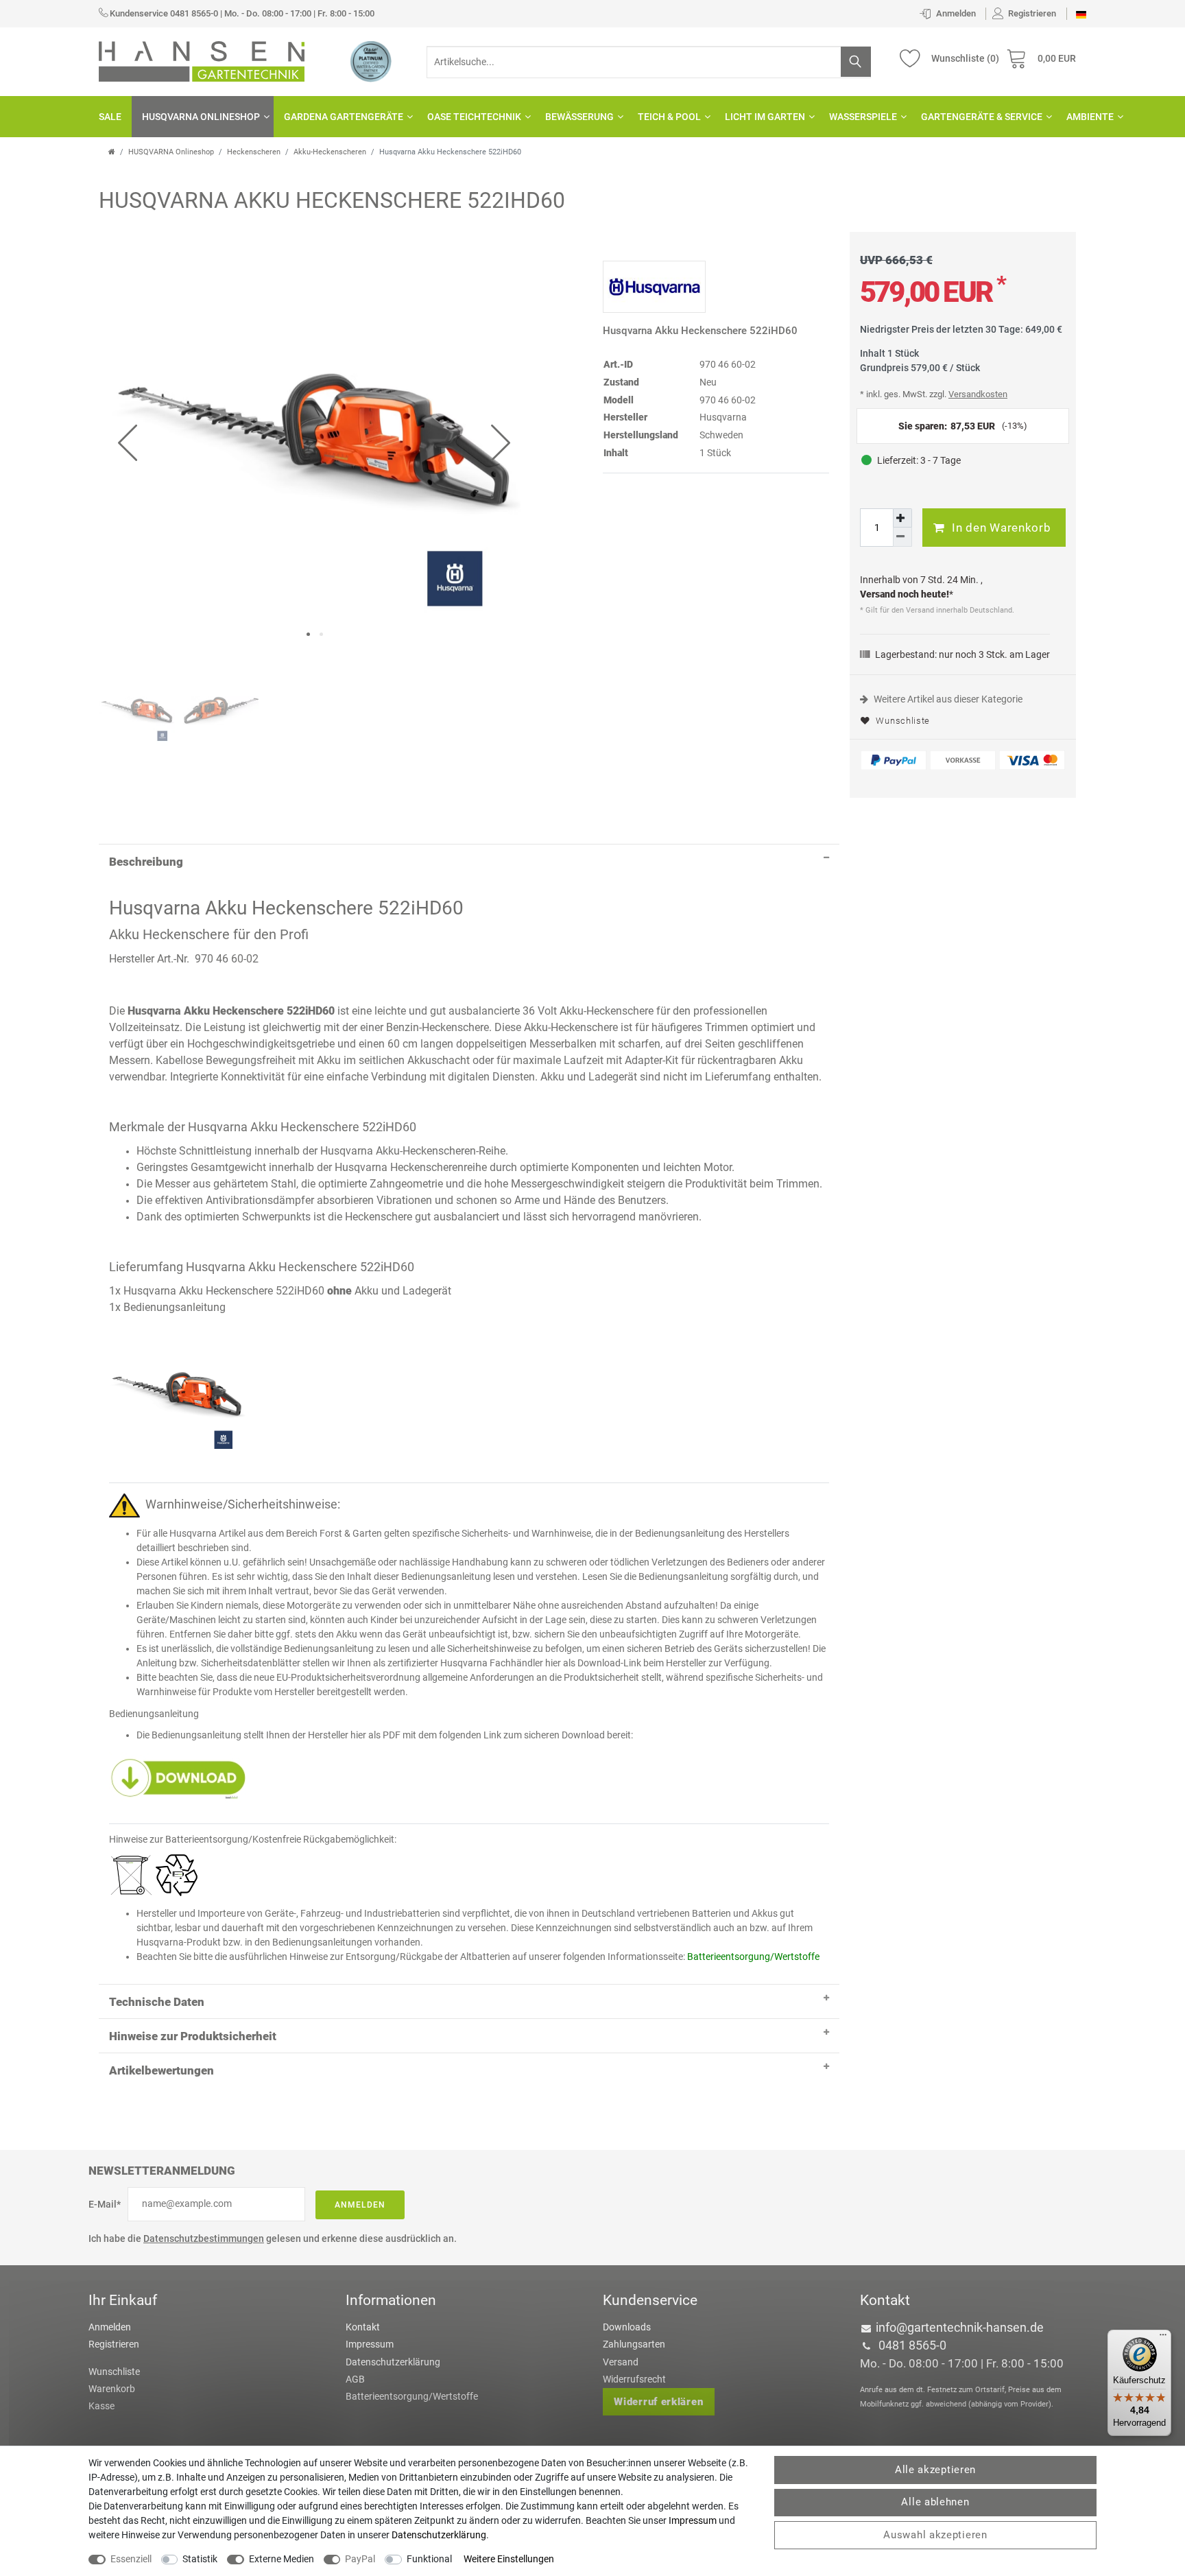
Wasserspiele (863, 117)
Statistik (200, 2559)
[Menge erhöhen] (902, 518)
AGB (355, 2379)
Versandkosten (978, 394)
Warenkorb (112, 2389)
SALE (110, 117)
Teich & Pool (669, 117)
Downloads (627, 2327)
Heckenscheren (254, 152)
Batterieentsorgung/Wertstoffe (412, 2396)
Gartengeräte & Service (982, 117)
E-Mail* (105, 2204)
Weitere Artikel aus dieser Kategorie (947, 699)
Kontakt (363, 2327)
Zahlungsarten (634, 2344)
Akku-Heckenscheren (330, 152)
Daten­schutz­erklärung (439, 2535)
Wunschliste (902, 721)
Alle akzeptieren (935, 2470)
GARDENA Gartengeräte (344, 117)
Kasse (101, 2406)
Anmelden (360, 2205)
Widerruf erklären (658, 2402)
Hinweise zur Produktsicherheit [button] (193, 2036)
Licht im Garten (765, 117)
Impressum (370, 2344)
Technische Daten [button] (157, 2002)
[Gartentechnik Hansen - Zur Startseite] (202, 60)
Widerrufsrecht (634, 2379)
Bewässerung (579, 117)
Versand (621, 2362)
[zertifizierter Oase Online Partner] (371, 61)
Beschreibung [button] (146, 862)
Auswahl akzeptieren (935, 2535)
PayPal (360, 2559)
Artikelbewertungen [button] (161, 2070)
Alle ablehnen (935, 2502)
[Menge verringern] (902, 537)
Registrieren (114, 2344)
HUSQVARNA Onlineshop (201, 117)
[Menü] (1163, 2338)
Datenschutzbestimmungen (204, 2238)
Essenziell (131, 2559)
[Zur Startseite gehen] (112, 152)
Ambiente (1090, 117)
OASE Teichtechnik (474, 117)
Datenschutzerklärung (393, 2362)
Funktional (429, 2559)
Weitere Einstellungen (509, 2559)
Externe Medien (282, 2559)
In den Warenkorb (1001, 528)
